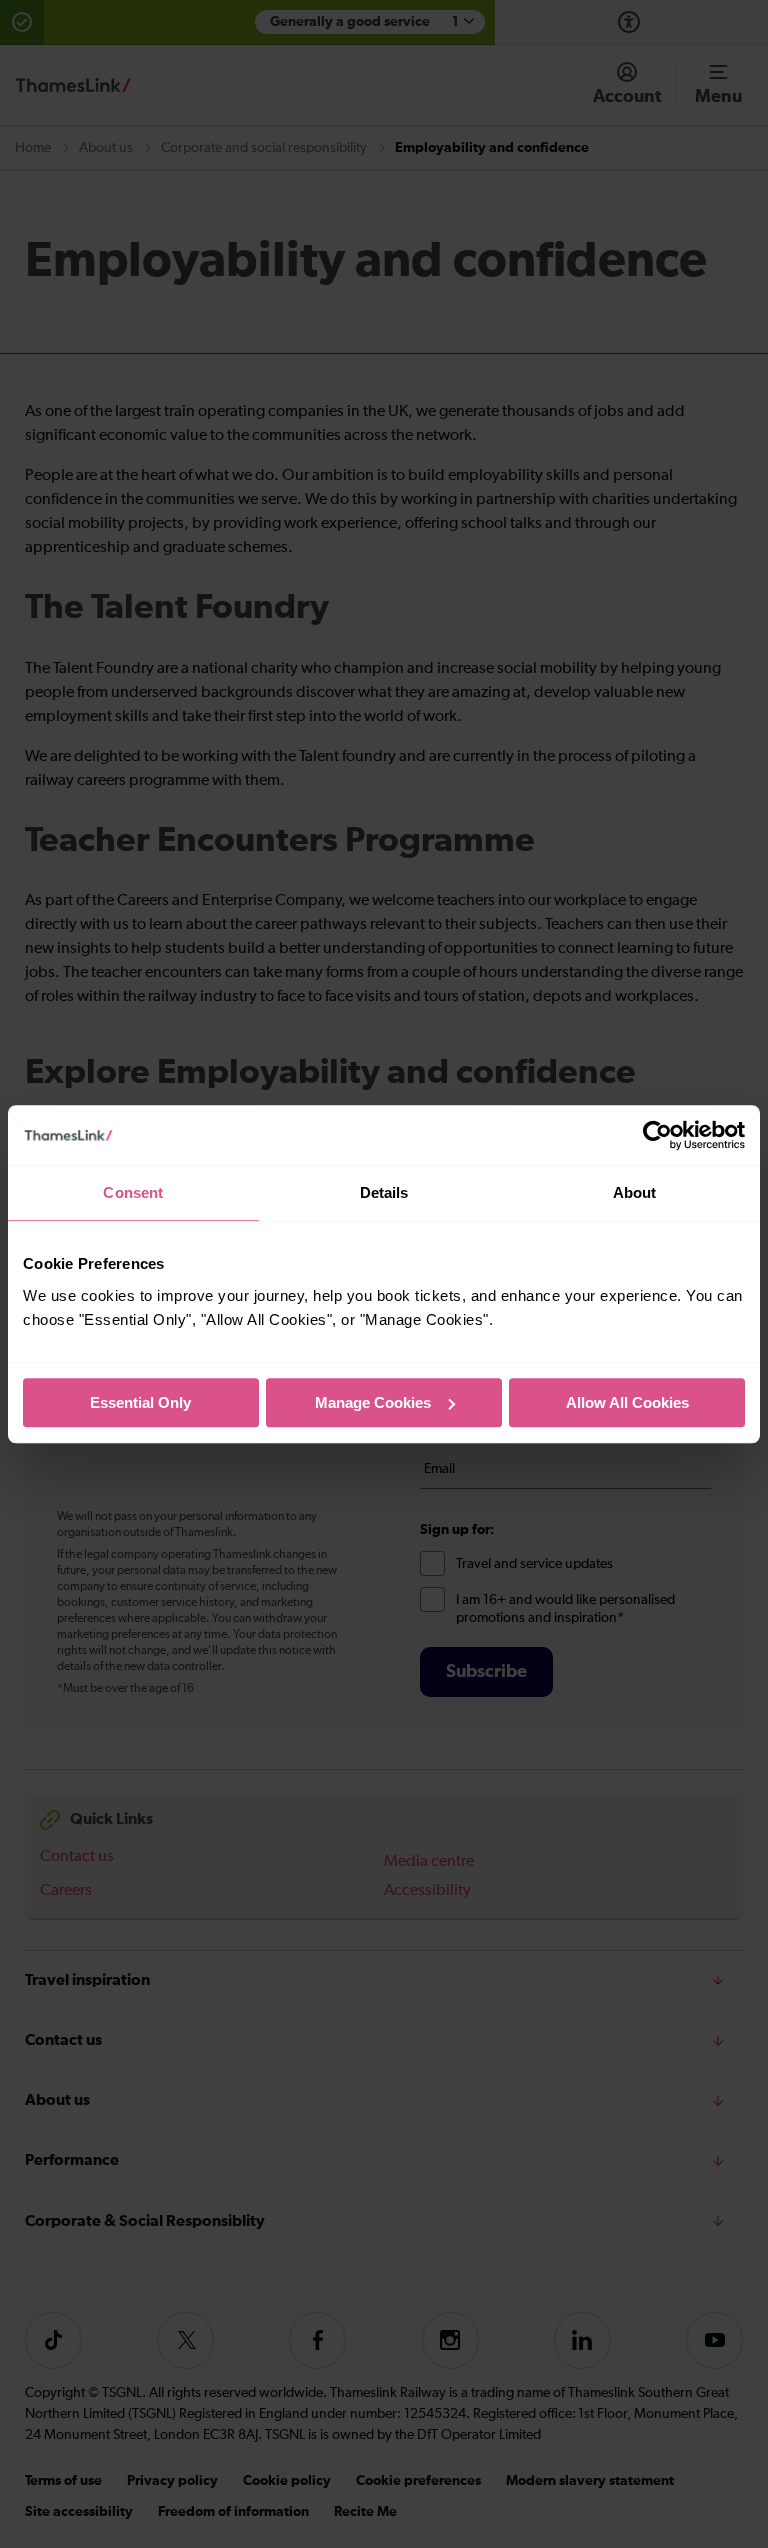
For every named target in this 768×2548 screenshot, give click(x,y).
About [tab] (635, 1192)
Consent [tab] (133, 1192)
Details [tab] (384, 1192)
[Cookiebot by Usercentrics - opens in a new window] (657, 1135)
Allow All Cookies (627, 1402)
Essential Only (140, 1402)
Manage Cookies (373, 1402)
